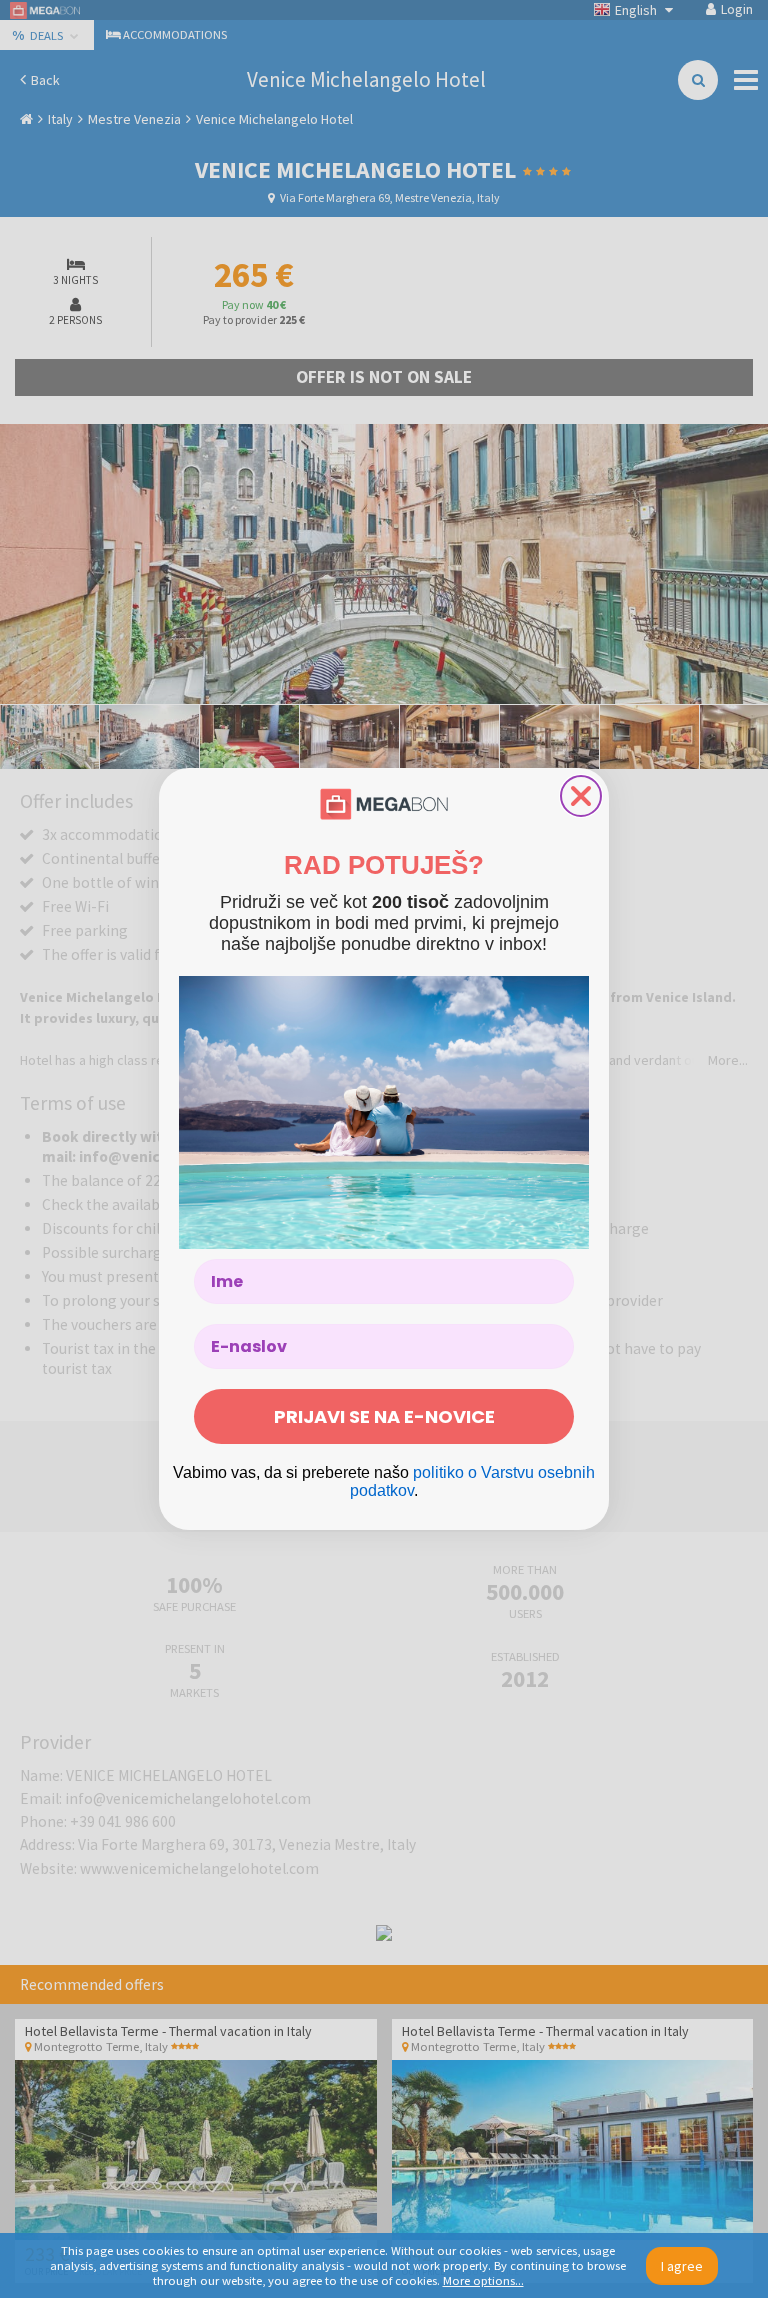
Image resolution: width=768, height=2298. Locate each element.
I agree (682, 2266)
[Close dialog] (581, 796)
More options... (483, 2280)
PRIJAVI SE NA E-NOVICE (384, 1416)
